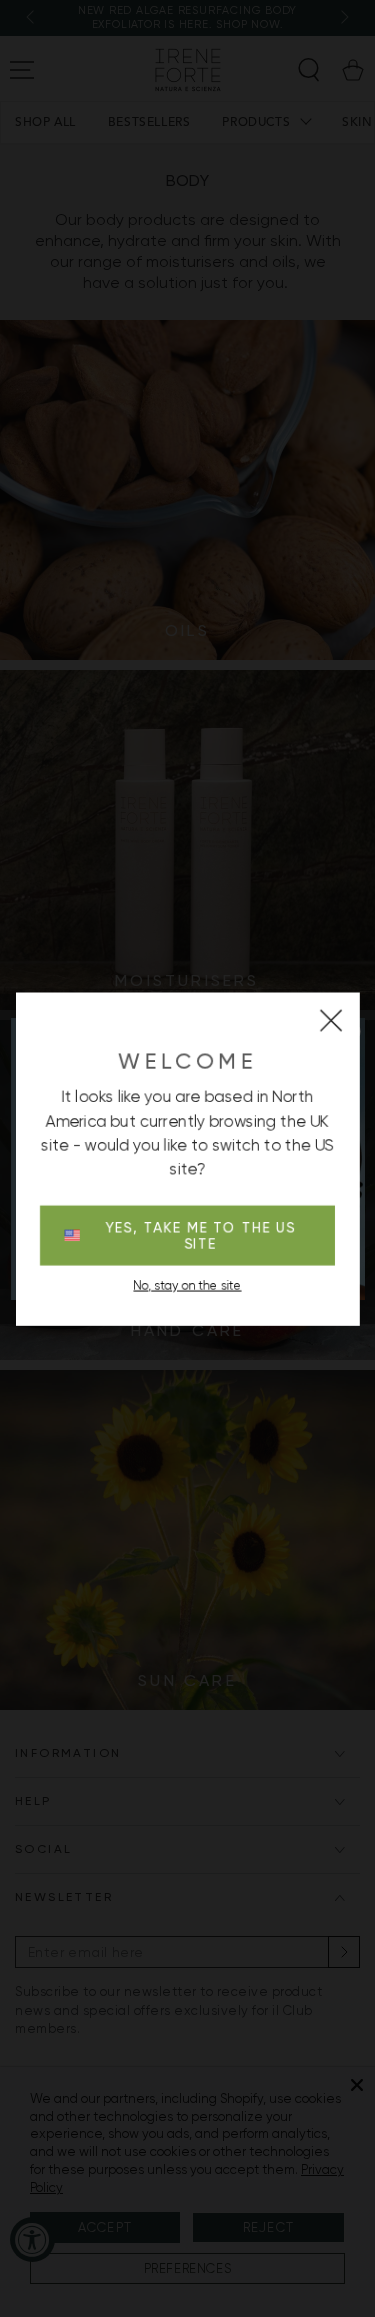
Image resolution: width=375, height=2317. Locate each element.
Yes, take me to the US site (200, 1235)
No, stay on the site (188, 1285)
